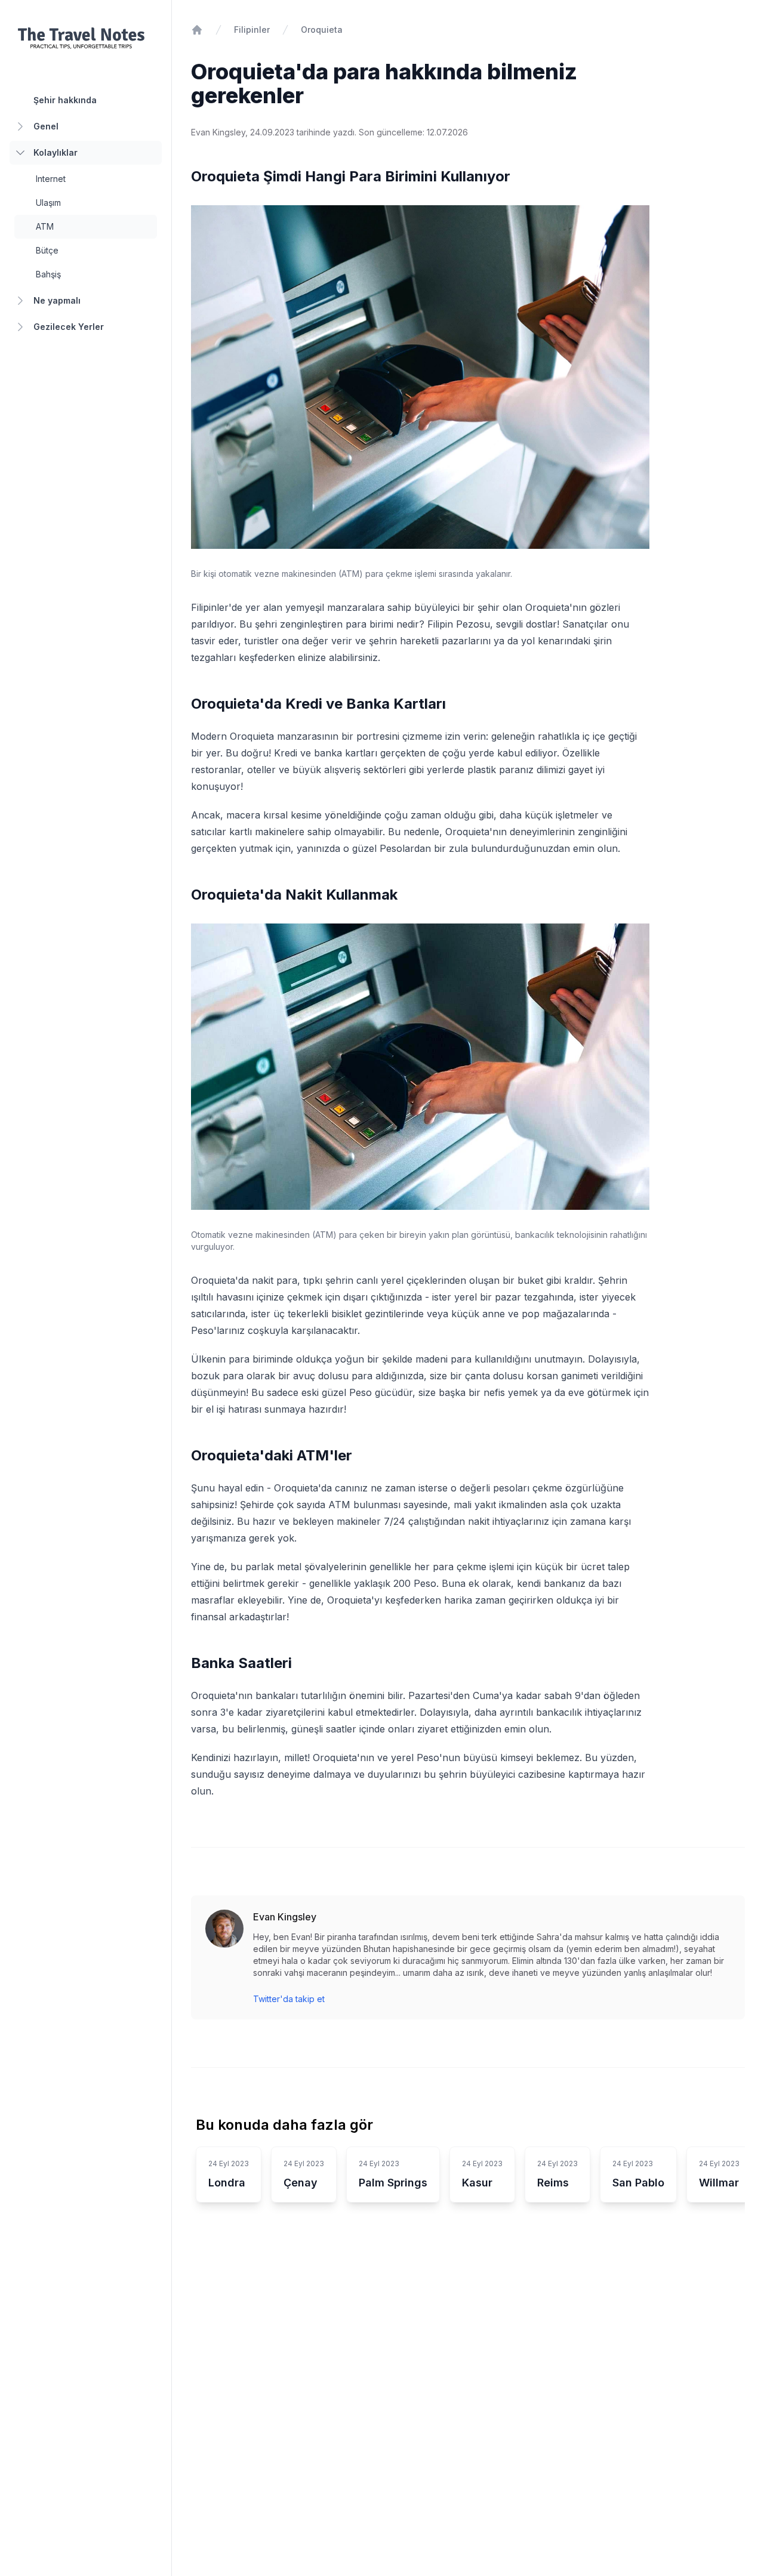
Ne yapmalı (57, 300)
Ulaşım (48, 203)
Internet (51, 179)
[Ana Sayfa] (197, 30)
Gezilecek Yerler (69, 327)
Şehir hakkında (65, 100)
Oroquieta (322, 30)
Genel (46, 126)
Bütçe (47, 250)
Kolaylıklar (56, 152)
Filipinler (252, 30)
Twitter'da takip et (289, 1999)
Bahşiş (48, 274)
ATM (45, 226)
